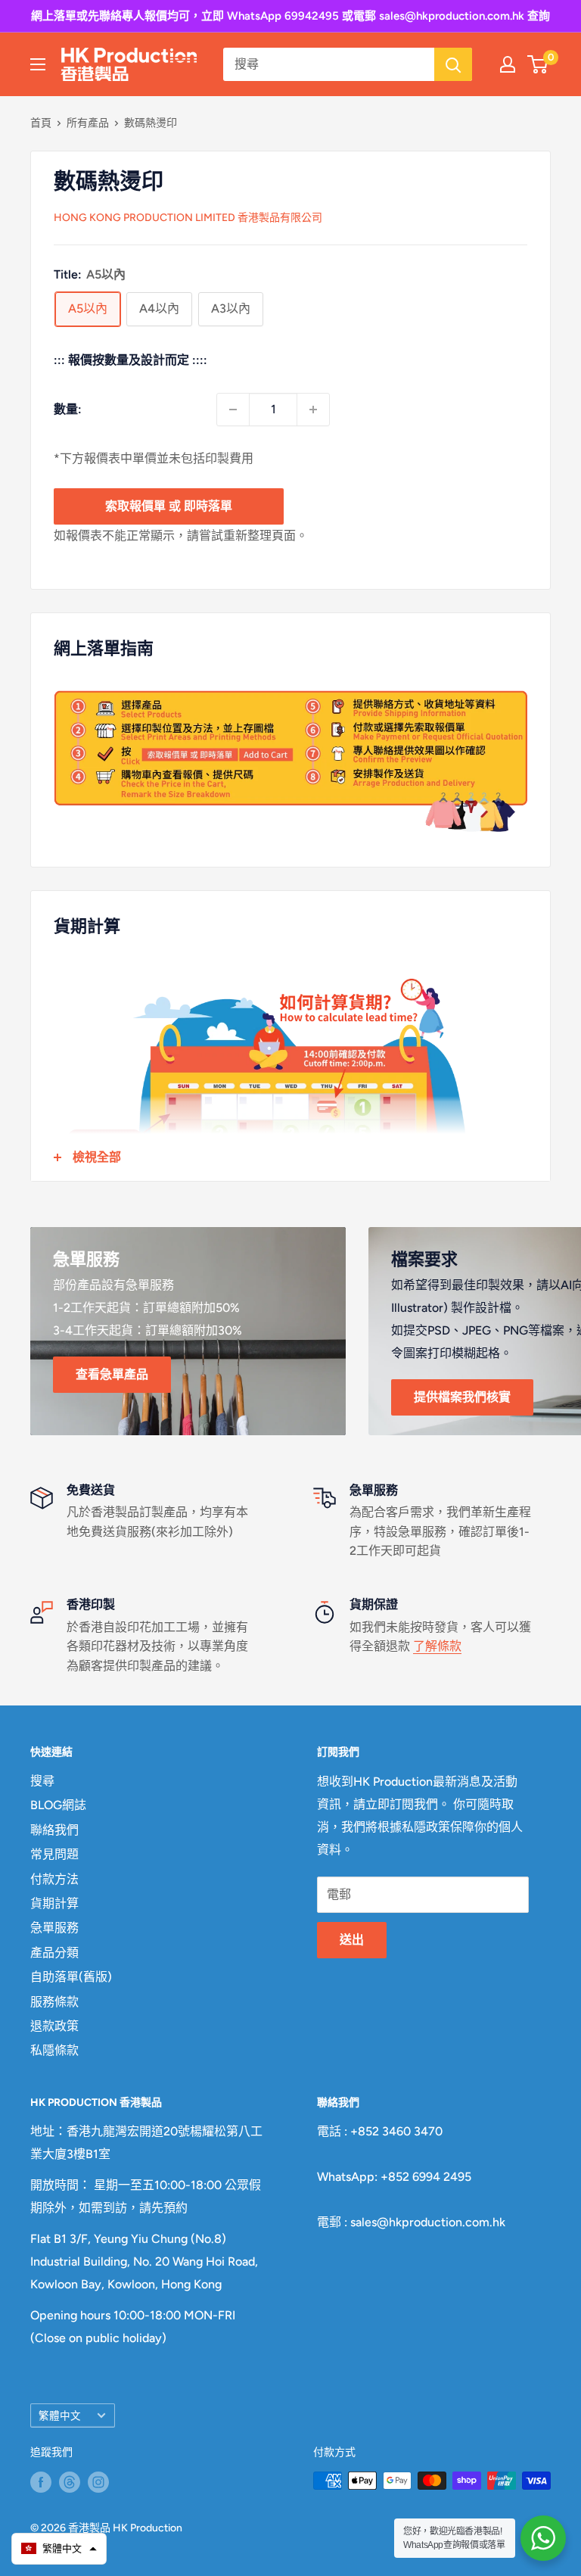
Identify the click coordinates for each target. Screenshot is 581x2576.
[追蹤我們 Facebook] (41, 2482)
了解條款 (437, 1646)
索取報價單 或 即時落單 (169, 506)
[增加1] (313, 410)
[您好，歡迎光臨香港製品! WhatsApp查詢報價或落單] (543, 2538)
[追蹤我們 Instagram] (98, 2482)
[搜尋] (453, 64)
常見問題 (54, 1854)
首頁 (41, 123)
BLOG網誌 (58, 1805)
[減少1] (233, 410)
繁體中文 (60, 2416)
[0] (538, 64)
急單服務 (54, 1928)
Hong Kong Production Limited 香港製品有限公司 (188, 218)
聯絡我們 (54, 1830)
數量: (68, 409)
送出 (352, 1940)
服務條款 (54, 2002)
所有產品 (88, 123)
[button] (59, 2549)
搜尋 (42, 1781)
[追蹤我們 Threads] (70, 2482)
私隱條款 (54, 2050)
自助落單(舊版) (71, 1977)
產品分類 (54, 1953)
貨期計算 (54, 1903)
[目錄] (38, 64)
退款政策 (54, 2026)
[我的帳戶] (508, 64)
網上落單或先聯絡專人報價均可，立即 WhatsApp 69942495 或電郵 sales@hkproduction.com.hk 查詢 (290, 16)
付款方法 (54, 1879)
